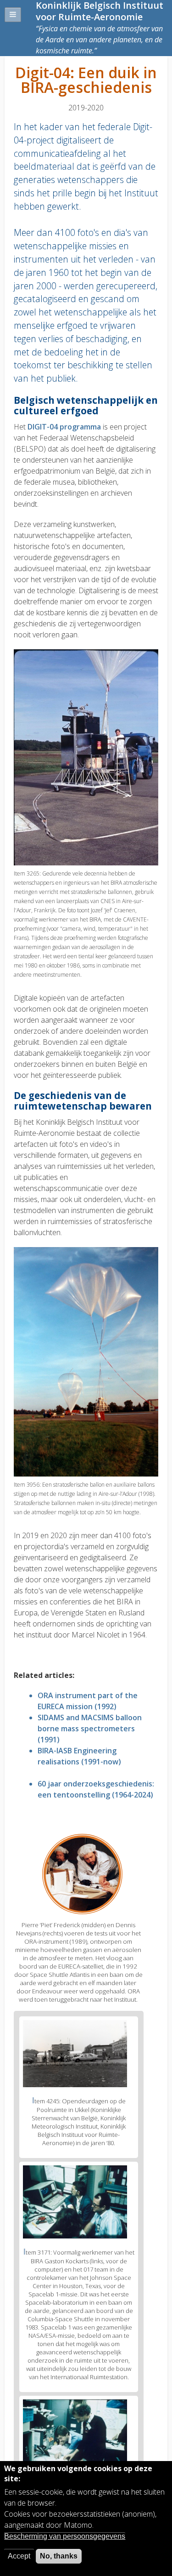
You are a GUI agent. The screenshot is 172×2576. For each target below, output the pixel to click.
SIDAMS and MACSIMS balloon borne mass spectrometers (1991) (90, 1729)
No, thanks (59, 2556)
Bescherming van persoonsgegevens (65, 2536)
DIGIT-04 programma (64, 427)
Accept (19, 2556)
